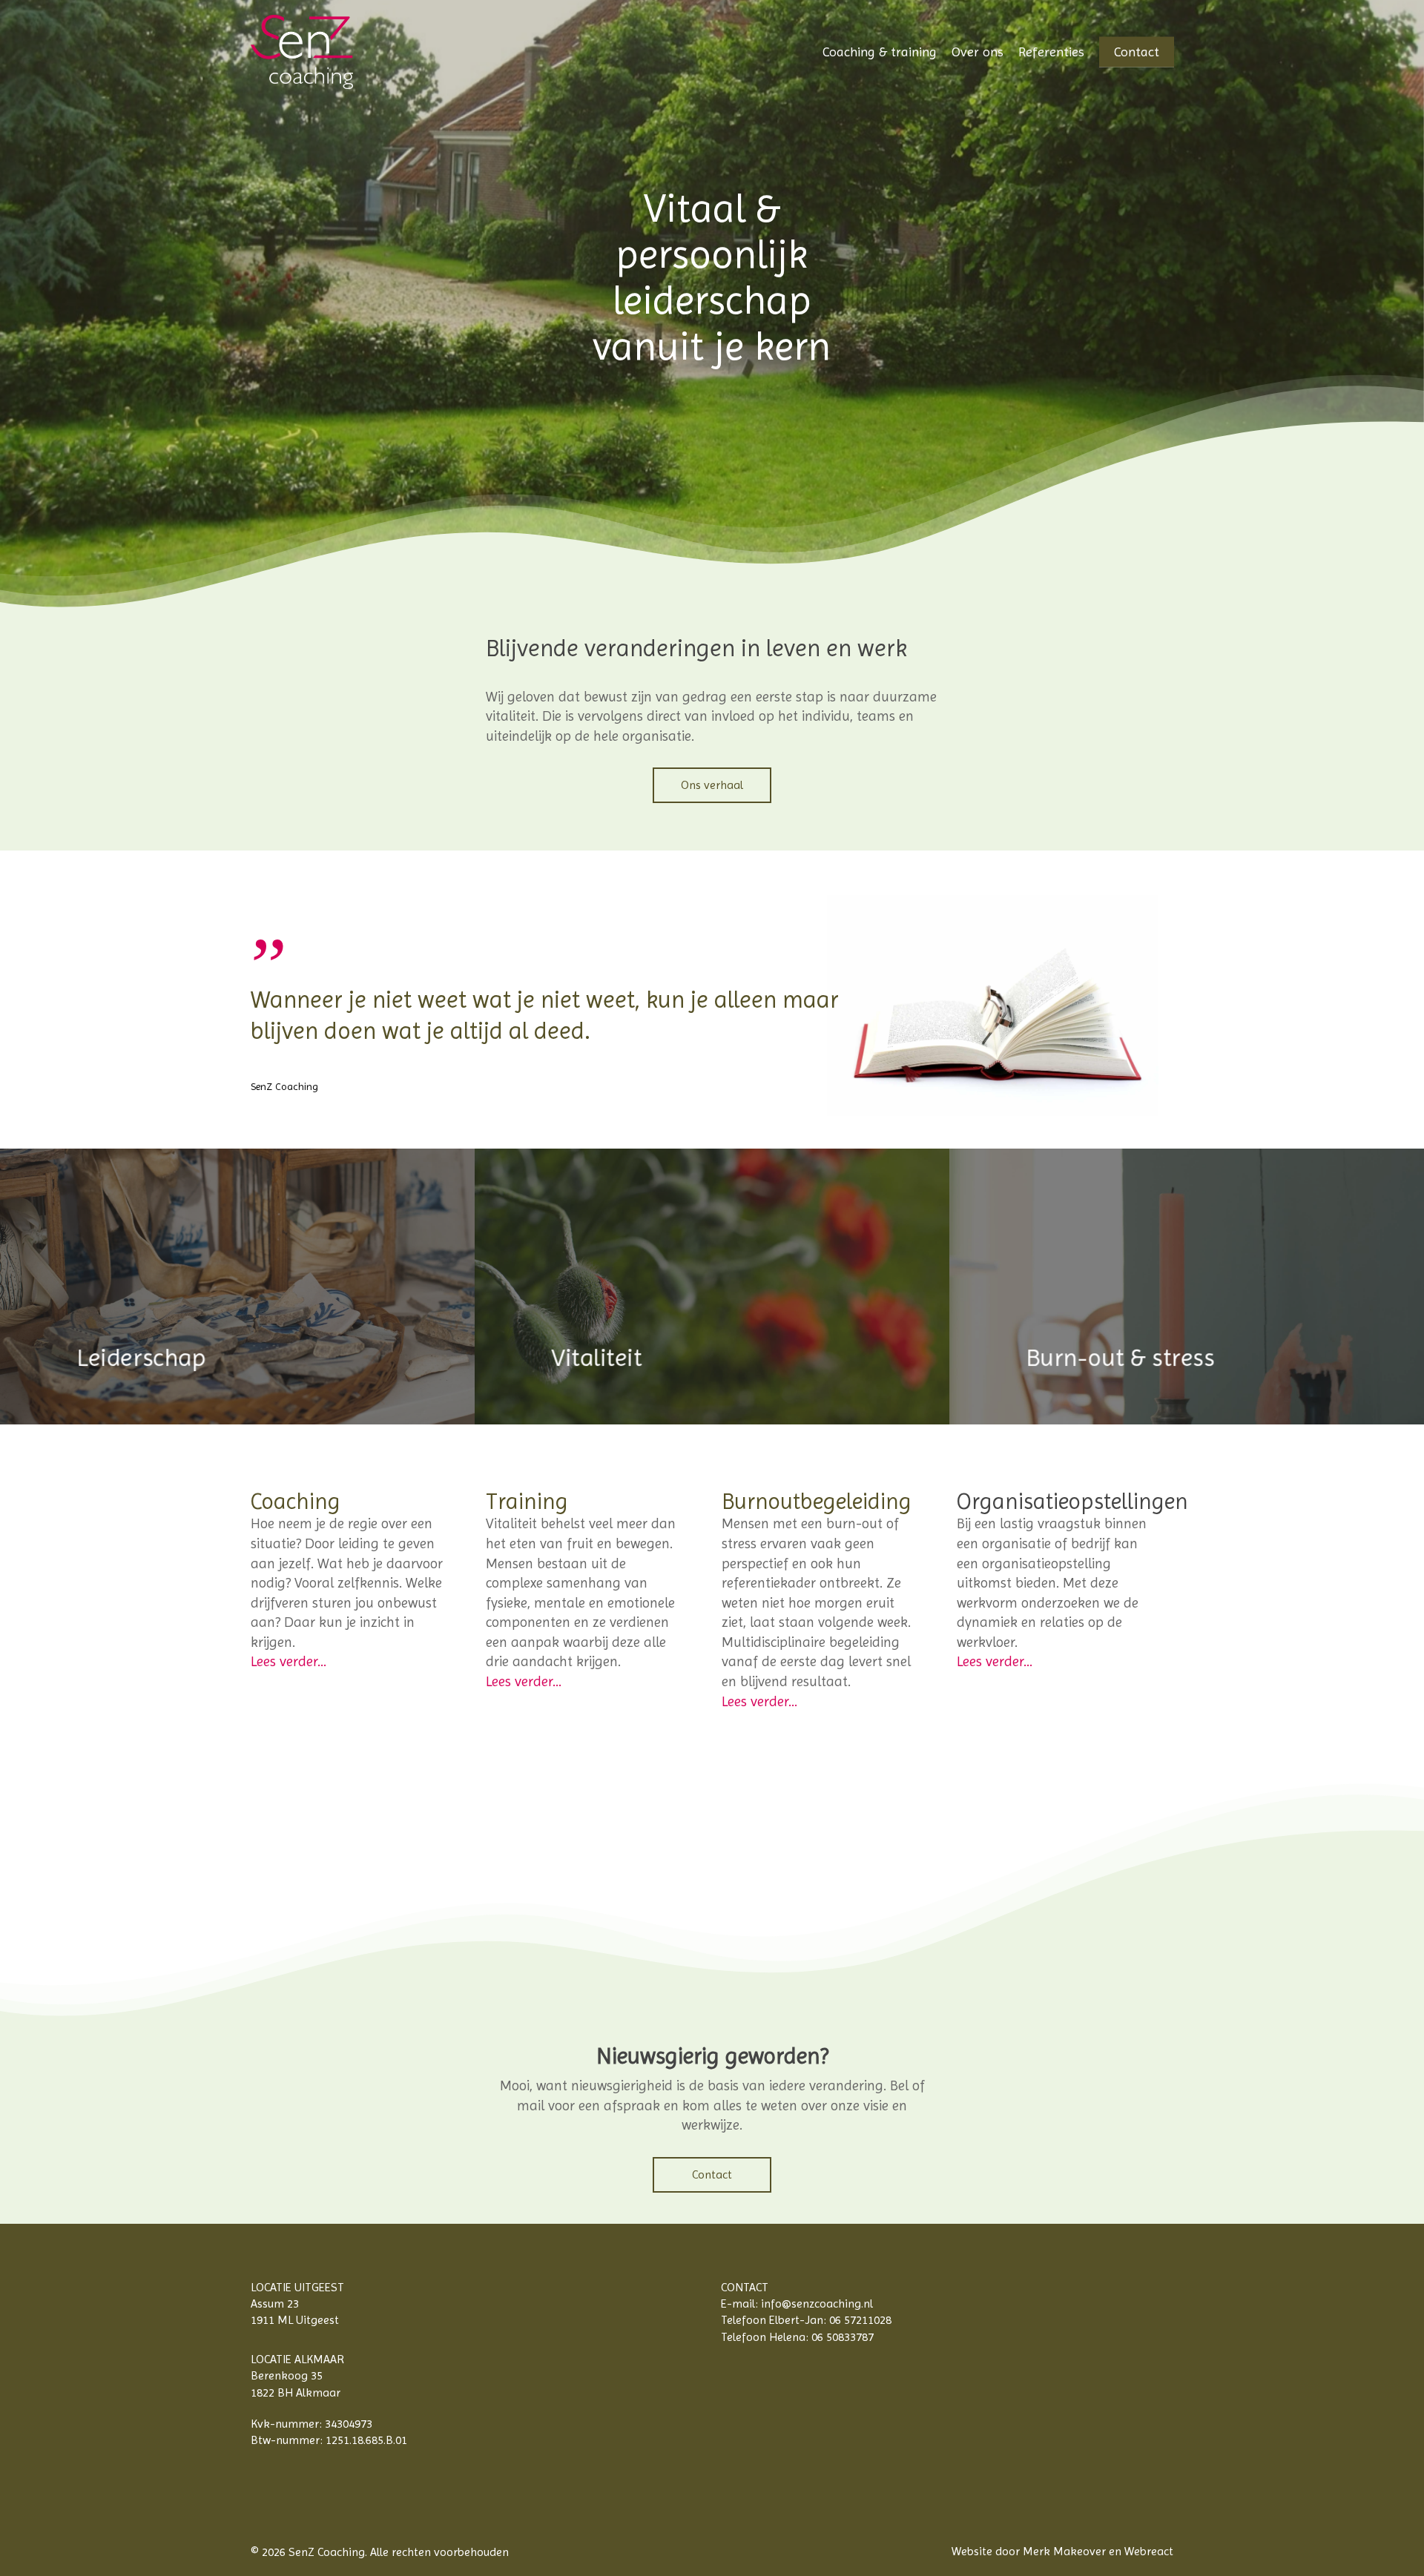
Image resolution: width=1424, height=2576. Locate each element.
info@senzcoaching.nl (817, 2303)
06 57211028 (860, 2320)
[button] (712, 785)
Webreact (1149, 2551)
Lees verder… (289, 1662)
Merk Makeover (1064, 2551)
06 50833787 (843, 2337)
